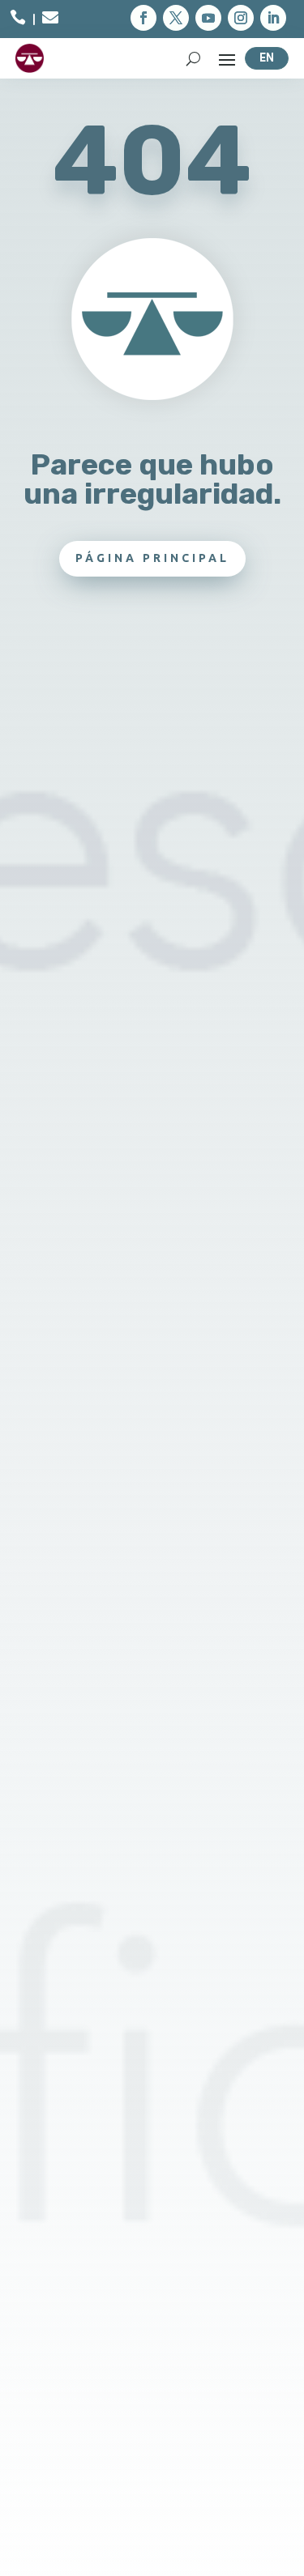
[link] (18, 20)
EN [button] (267, 57)
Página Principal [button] (152, 558)
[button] (143, 18)
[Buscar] (193, 58)
